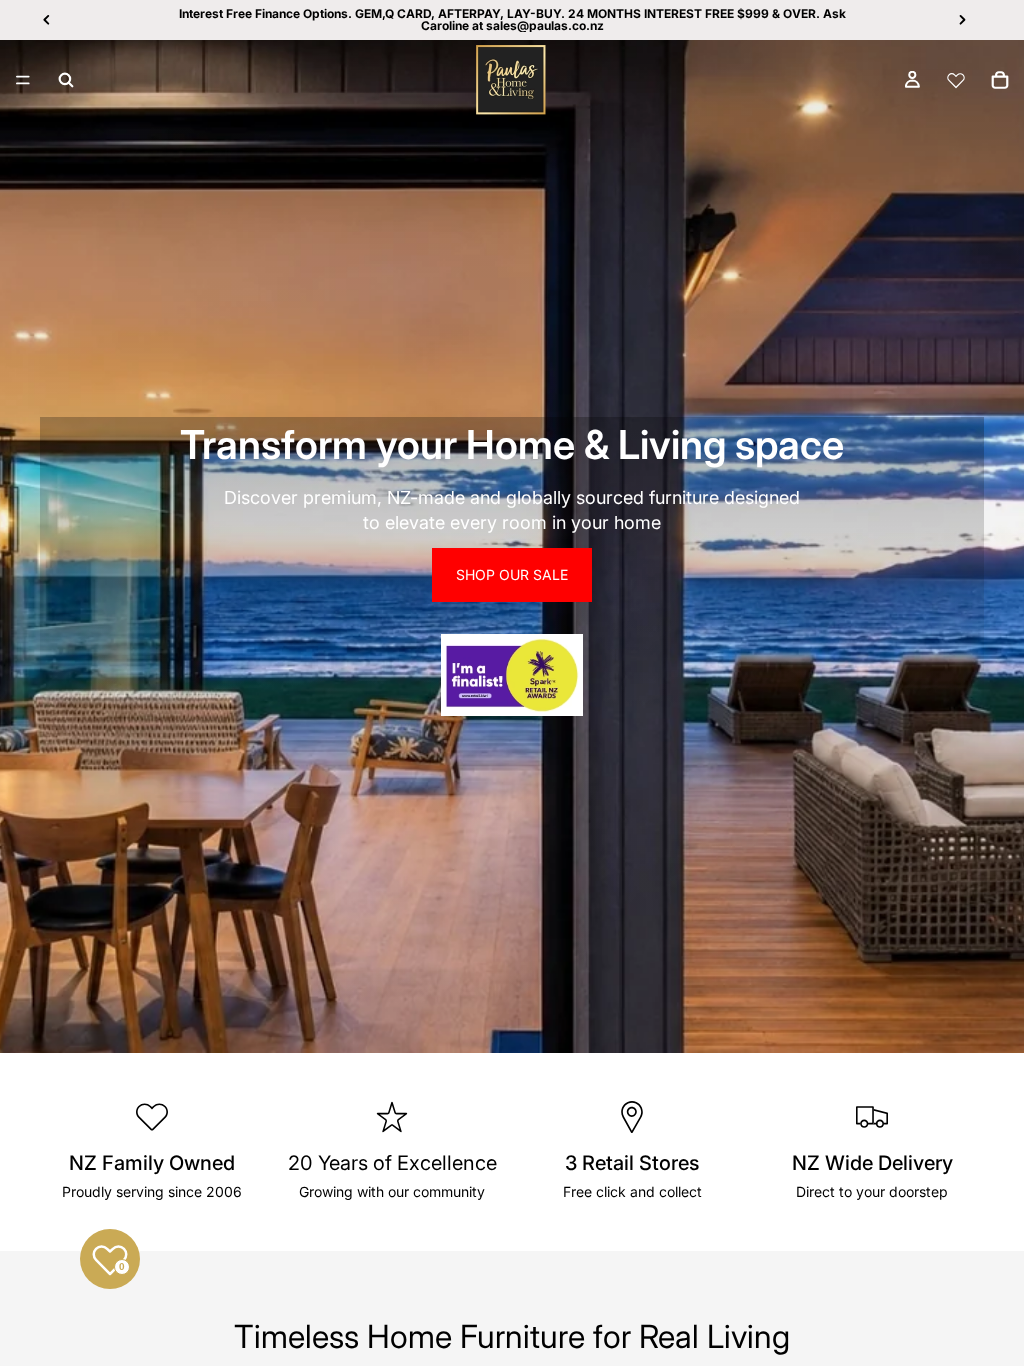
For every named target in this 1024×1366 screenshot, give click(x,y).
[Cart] (1000, 80)
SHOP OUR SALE (512, 574)
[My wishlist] (956, 80)
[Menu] (23, 80)
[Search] (66, 80)
